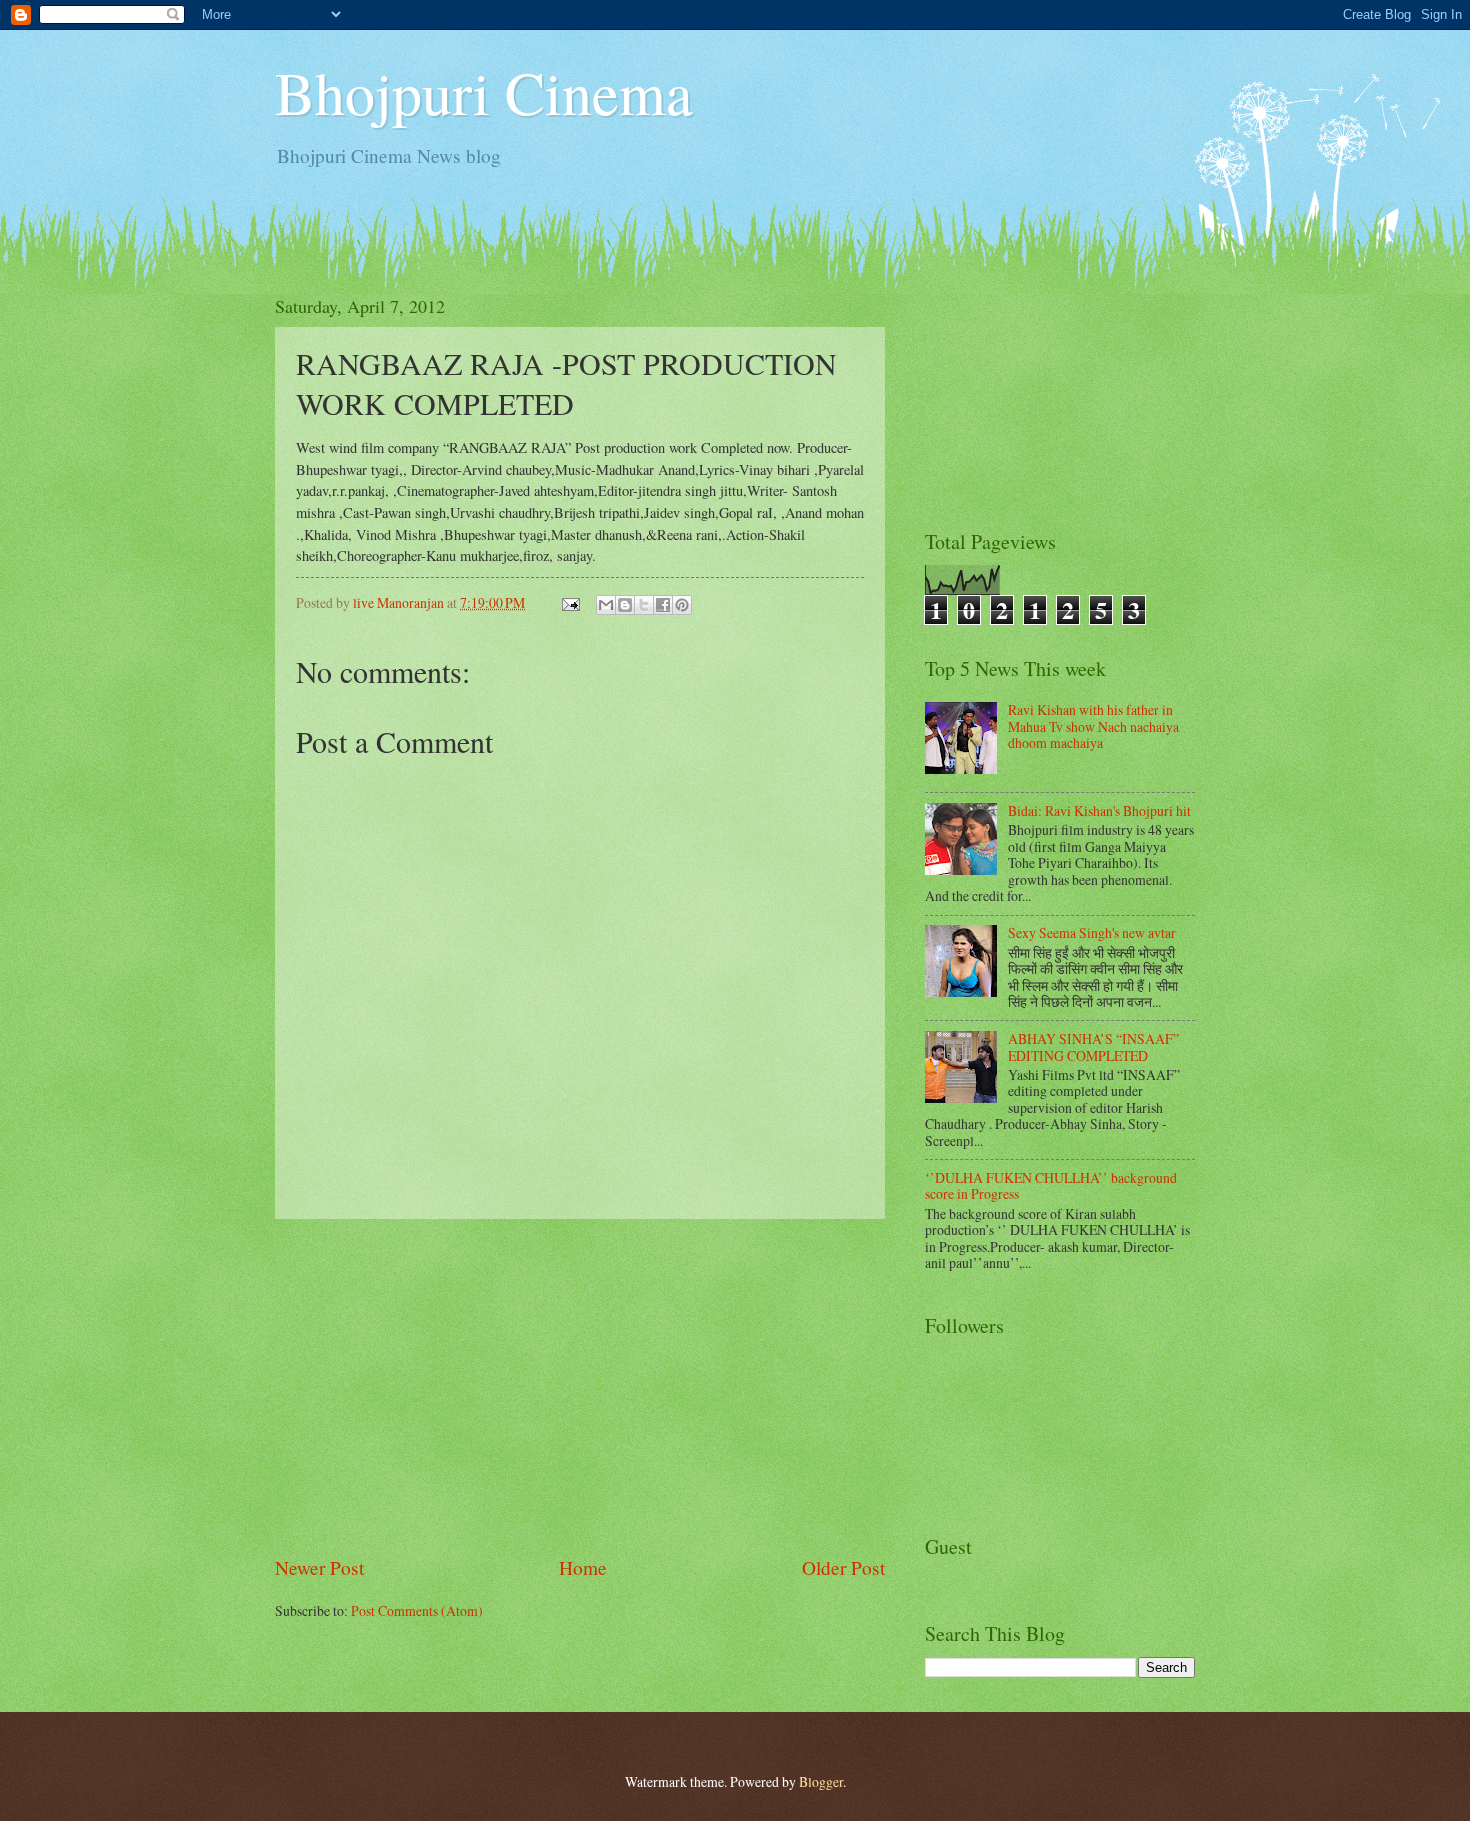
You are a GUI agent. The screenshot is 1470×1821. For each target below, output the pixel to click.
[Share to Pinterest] (682, 605)
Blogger (821, 1781)
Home (583, 1567)
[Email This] (606, 605)
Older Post (843, 1567)
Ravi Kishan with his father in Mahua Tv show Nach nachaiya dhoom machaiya (1093, 726)
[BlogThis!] (625, 605)
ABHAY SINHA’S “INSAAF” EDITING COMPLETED (1093, 1047)
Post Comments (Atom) (417, 1610)
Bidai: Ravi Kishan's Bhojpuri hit (1099, 810)
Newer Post (319, 1567)
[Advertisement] (580, 1387)
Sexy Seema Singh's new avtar (1092, 932)
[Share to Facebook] (663, 605)
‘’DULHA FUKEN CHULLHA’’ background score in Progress (1051, 1186)
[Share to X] (644, 605)
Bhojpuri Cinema (484, 92)
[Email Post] (570, 602)
